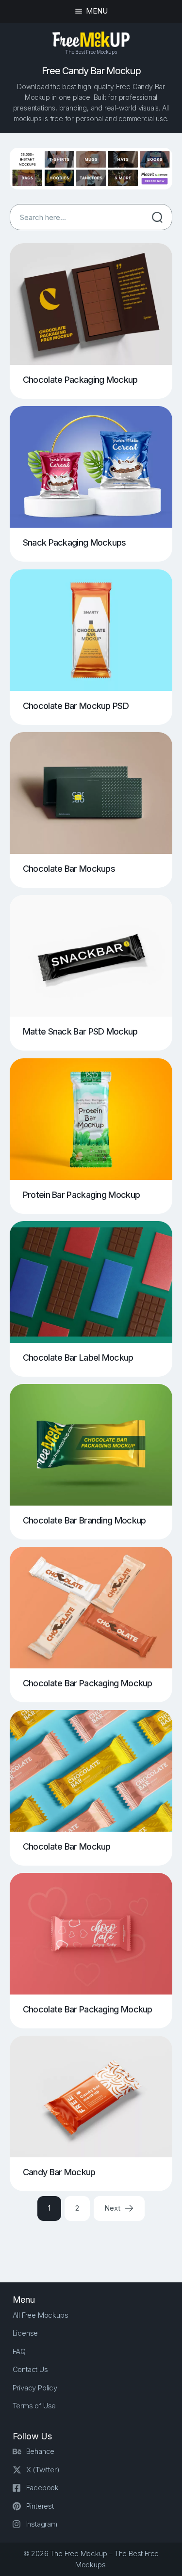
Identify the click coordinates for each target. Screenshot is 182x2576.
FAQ (19, 2351)
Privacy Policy (35, 2388)
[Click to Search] (157, 217)
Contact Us (30, 2369)
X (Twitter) (43, 2470)
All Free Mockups (41, 2315)
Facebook (42, 2488)
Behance (41, 2451)
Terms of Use (34, 2406)
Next (113, 2208)
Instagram (42, 2524)
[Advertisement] (96, 2243)
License (25, 2333)
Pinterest (40, 2506)
